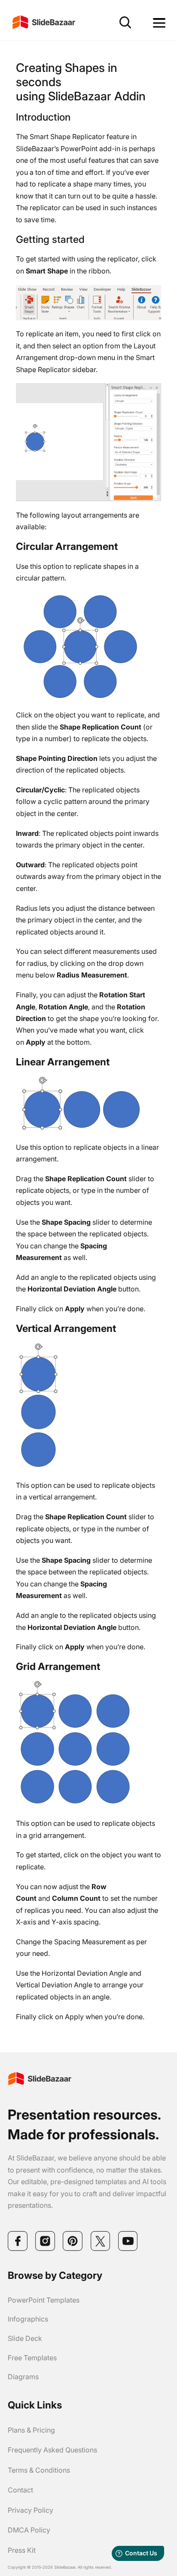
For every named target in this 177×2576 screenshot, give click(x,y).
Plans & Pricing (31, 2430)
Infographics (28, 2319)
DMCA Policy (29, 2530)
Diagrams (23, 2377)
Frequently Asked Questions (52, 2450)
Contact (20, 2490)
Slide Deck (25, 2338)
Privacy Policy (31, 2510)
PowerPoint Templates (44, 2300)
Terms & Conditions (39, 2470)
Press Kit (22, 2550)
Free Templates (32, 2358)
